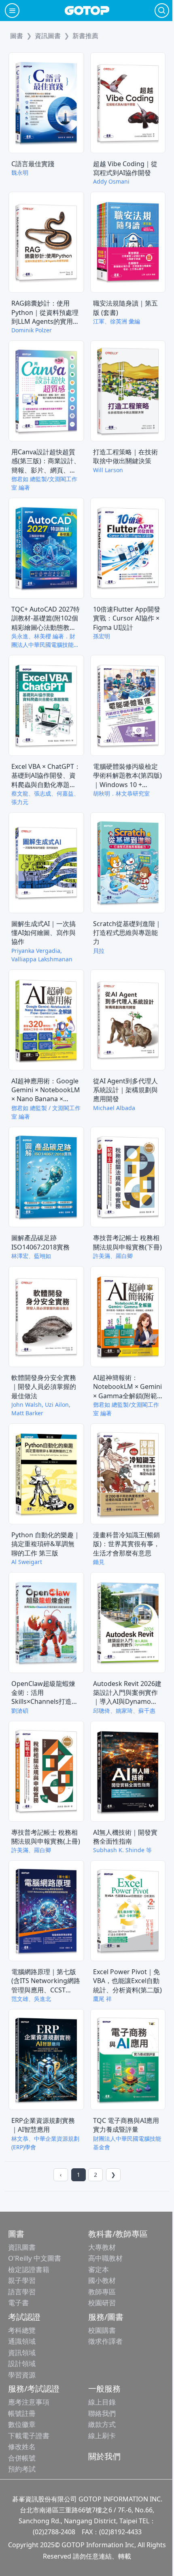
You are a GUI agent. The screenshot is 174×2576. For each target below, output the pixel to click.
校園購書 (102, 2330)
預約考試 (22, 2469)
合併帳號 (22, 2458)
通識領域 (22, 2341)
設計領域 (22, 2363)
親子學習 (22, 2280)
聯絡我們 (102, 2413)
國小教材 (102, 2280)
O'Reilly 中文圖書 (35, 2258)
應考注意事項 (29, 2402)
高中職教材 (105, 2258)
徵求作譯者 (105, 2341)
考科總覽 (22, 2330)
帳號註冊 (22, 2413)
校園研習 (102, 2303)
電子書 (18, 2303)
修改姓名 (22, 2447)
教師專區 (102, 2292)
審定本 (99, 2269)
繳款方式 (102, 2424)
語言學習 (22, 2292)
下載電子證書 (29, 2436)
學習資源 (22, 2375)
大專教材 (102, 2247)
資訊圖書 (22, 2247)
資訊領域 (22, 2352)
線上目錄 (102, 2402)
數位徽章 (22, 2424)
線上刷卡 (102, 2436)
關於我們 (104, 2456)
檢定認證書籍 (29, 2269)
